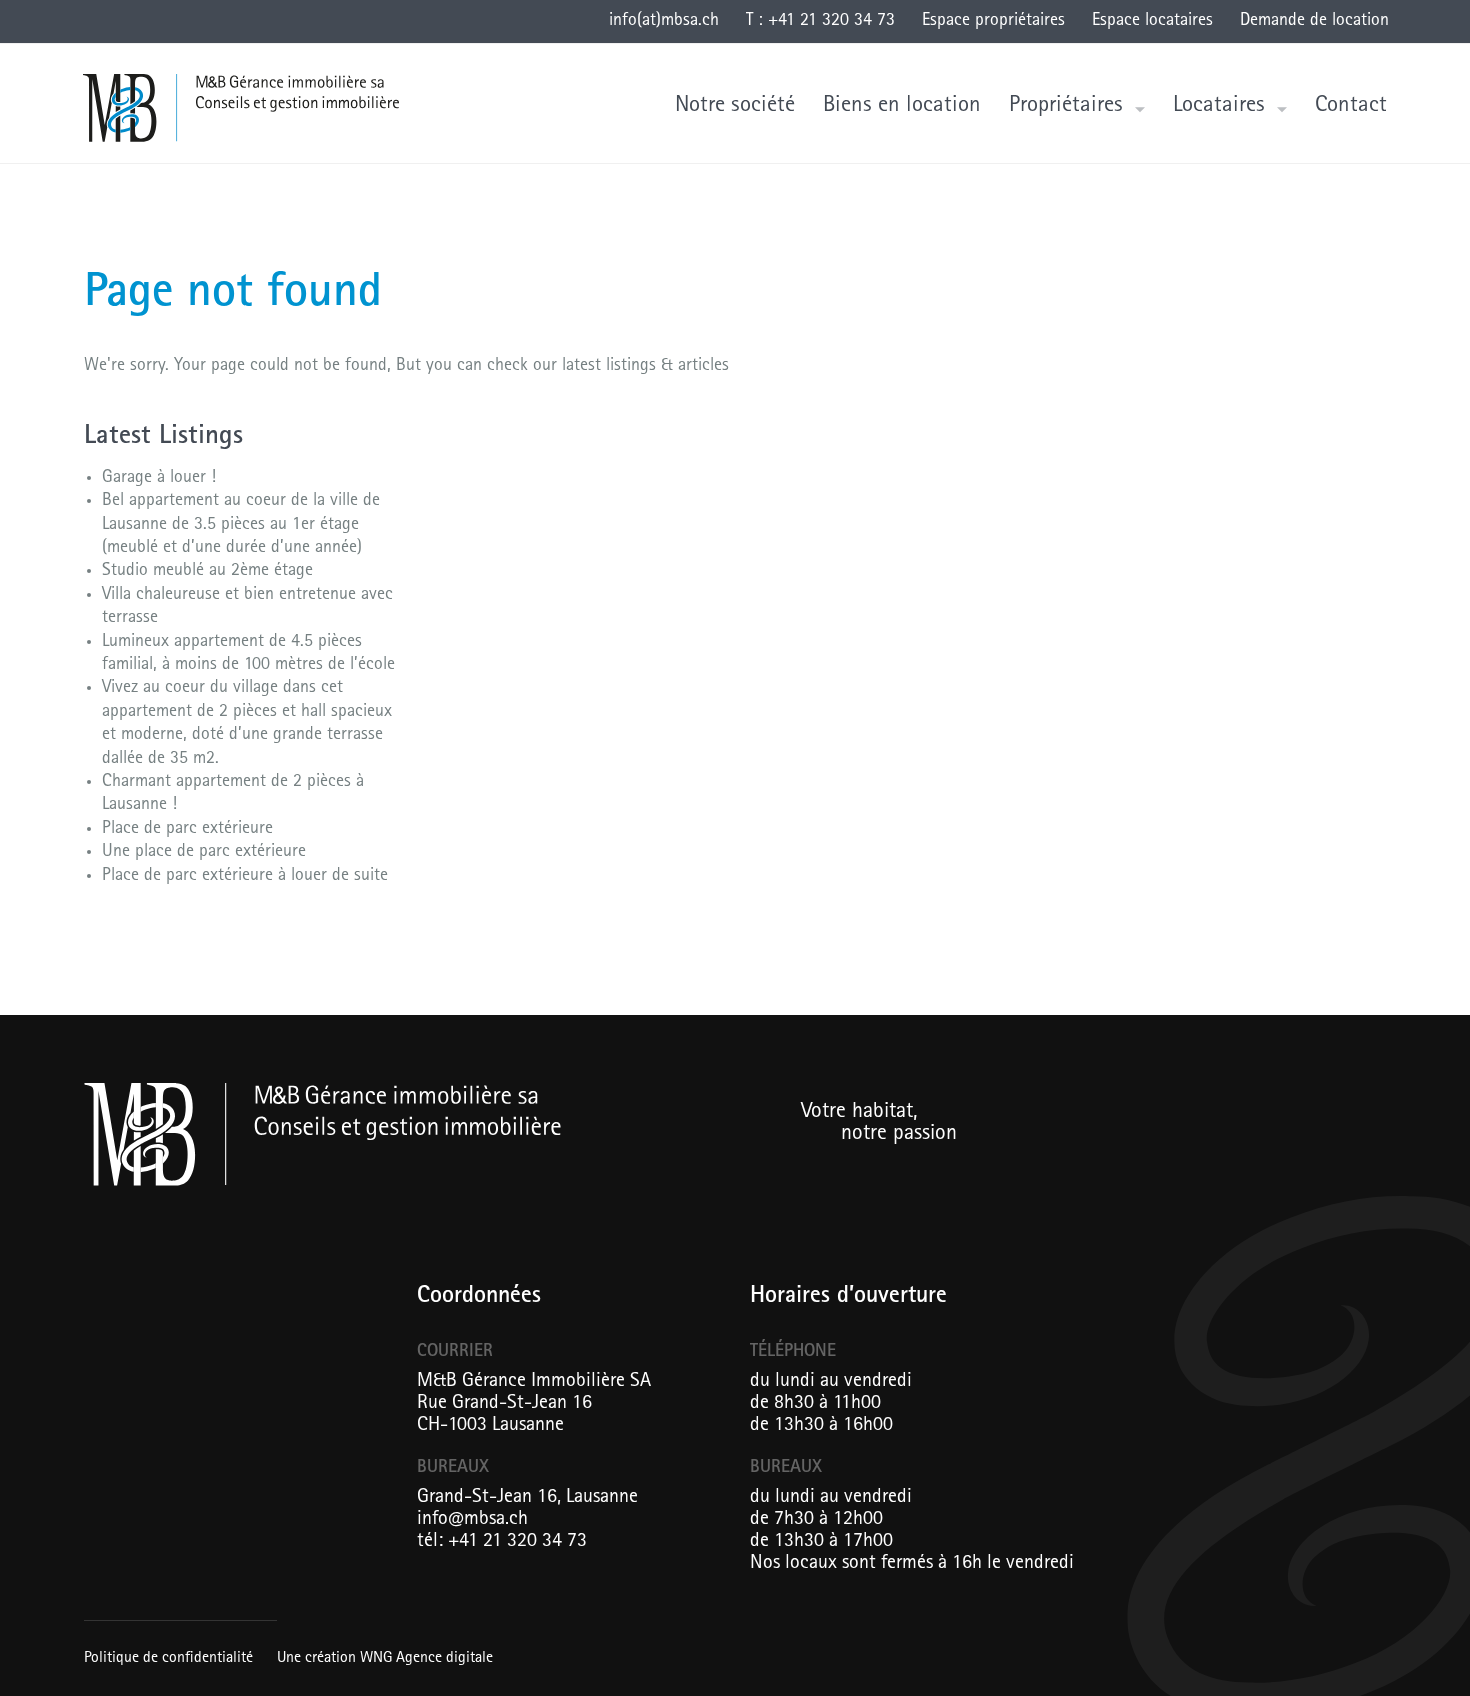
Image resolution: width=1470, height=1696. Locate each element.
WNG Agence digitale (426, 1659)
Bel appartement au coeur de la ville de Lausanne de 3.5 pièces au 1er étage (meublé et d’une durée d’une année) (241, 525)
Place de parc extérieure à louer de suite (245, 877)
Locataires (1219, 106)
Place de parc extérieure (187, 830)
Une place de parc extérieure (204, 853)
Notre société (735, 106)
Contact (1351, 106)
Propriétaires (1066, 106)
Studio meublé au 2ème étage (207, 572)
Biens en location (902, 106)
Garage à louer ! (159, 479)
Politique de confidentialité (168, 1659)
